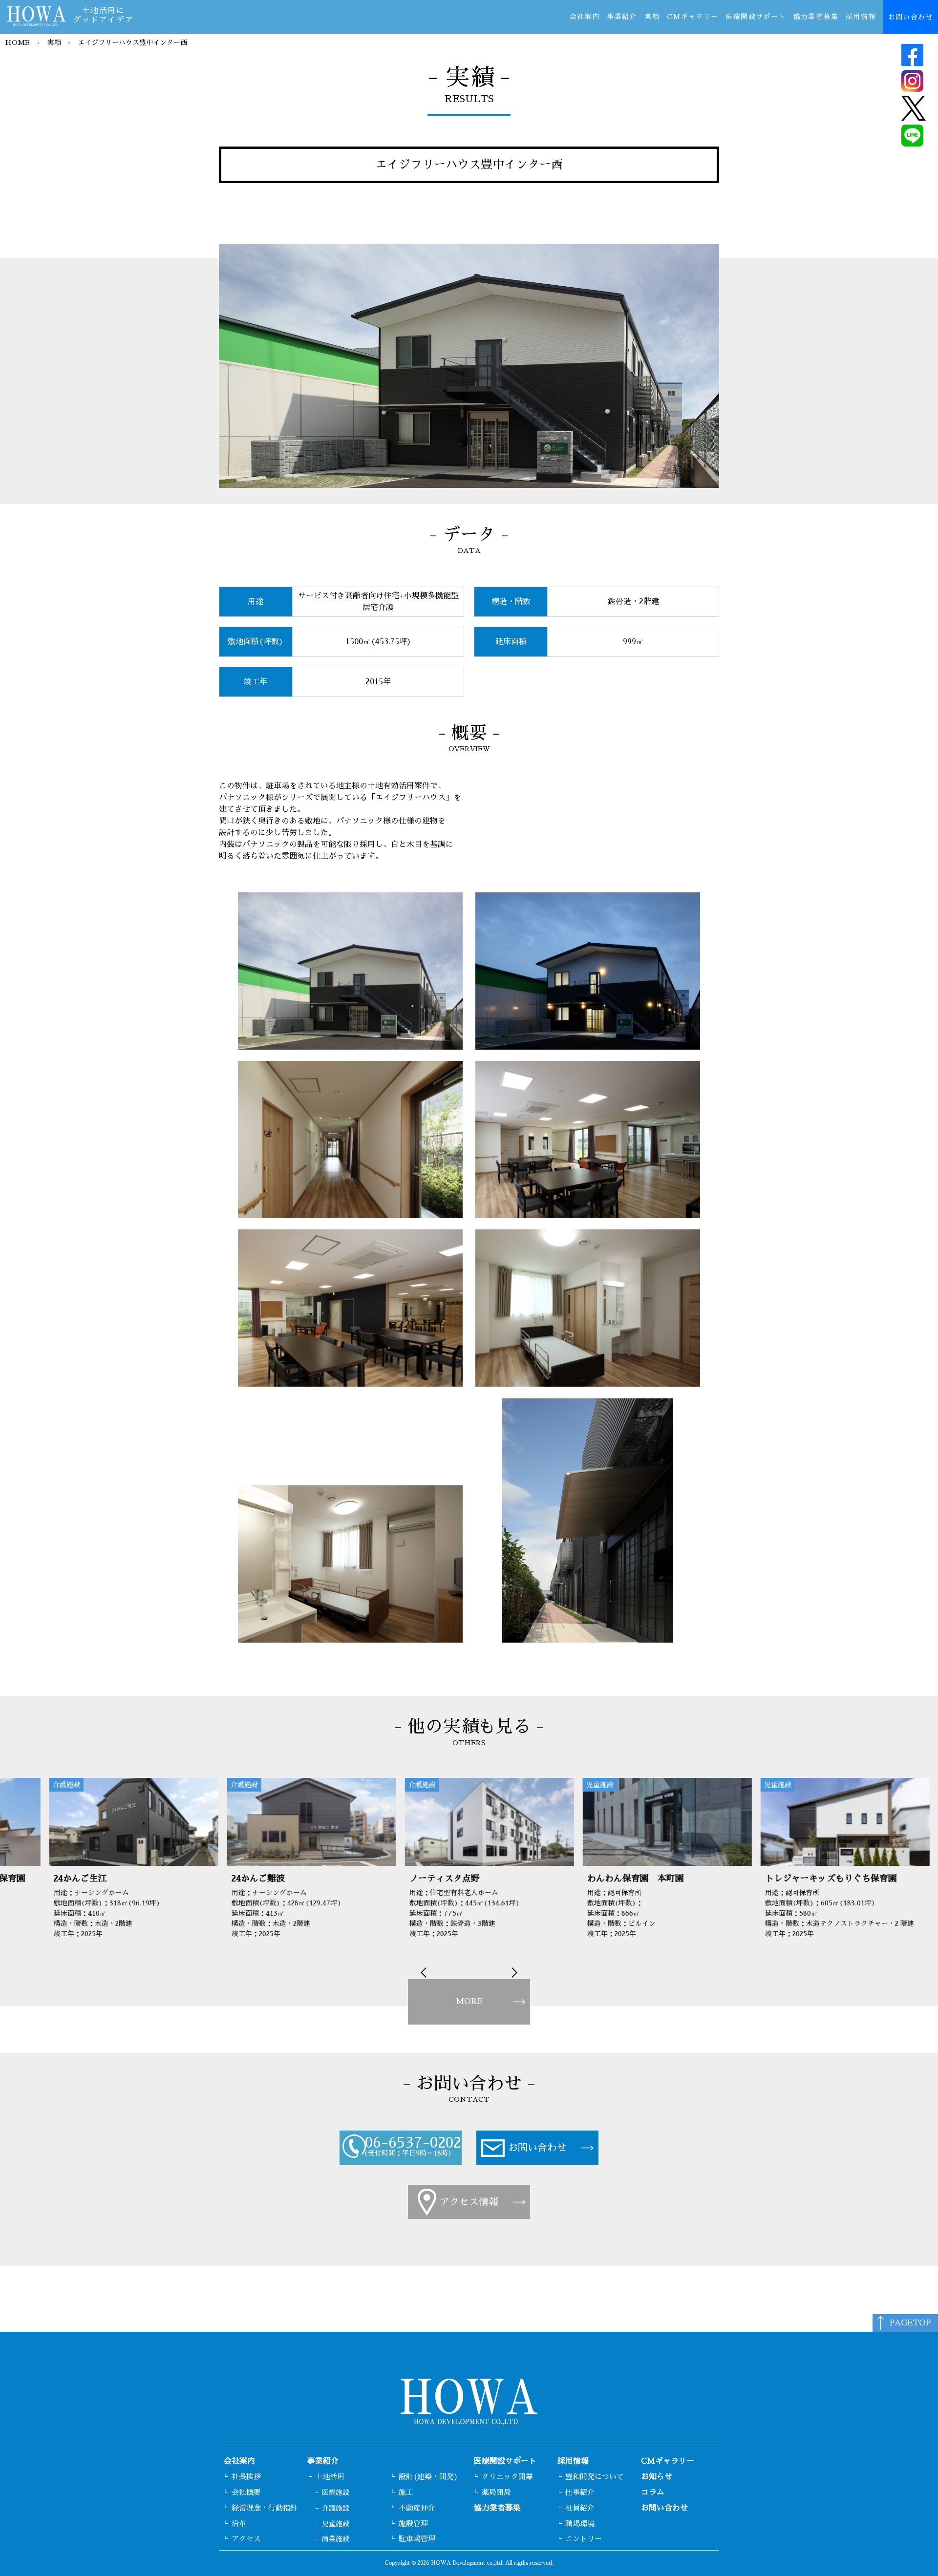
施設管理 (413, 2523)
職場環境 (580, 2523)
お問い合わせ (911, 17)
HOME (17, 42)
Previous (426, 1973)
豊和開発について (595, 2477)
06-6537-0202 (413, 2143)
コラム (653, 2492)
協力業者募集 (816, 17)
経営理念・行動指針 (265, 2508)
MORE (469, 2002)
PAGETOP (910, 2323)
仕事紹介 (580, 2492)
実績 (652, 17)
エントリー (584, 2539)
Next (512, 1973)
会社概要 (246, 2492)
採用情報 (861, 17)
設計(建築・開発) (428, 2477)
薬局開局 (496, 2492)
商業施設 (336, 2539)
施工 (406, 2492)
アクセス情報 (469, 2202)
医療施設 (336, 2492)
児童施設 (336, 2524)
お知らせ (657, 2477)
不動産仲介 (417, 2508)
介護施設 (336, 2508)
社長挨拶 (246, 2477)
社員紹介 (580, 2508)
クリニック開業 (507, 2477)
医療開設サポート (756, 17)
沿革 (239, 2523)
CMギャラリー (693, 17)
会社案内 (585, 17)
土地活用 (330, 2477)
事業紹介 (622, 17)
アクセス (246, 2539)
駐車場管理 (417, 2539)
